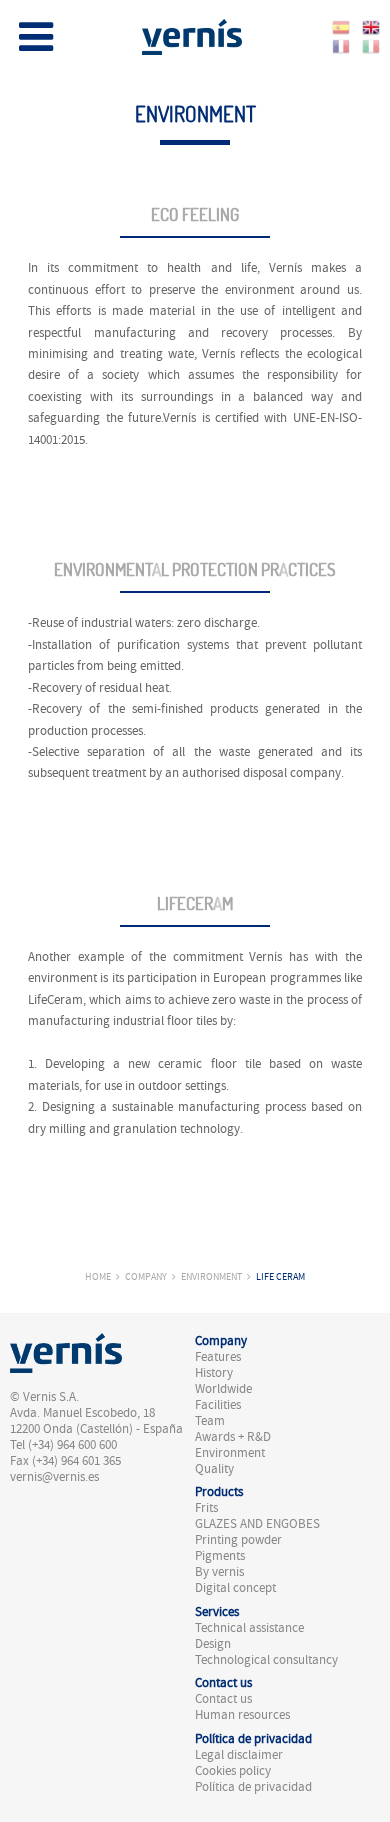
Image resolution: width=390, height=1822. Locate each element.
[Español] (341, 25)
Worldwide (223, 1389)
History (214, 1373)
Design (213, 1644)
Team (210, 1421)
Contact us (223, 1699)
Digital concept (235, 1588)
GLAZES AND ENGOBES (257, 1524)
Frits (206, 1508)
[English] (371, 25)
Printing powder (238, 1540)
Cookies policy (233, 1771)
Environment (211, 1276)
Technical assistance (249, 1628)
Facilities (218, 1405)
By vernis (219, 1572)
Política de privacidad (253, 1787)
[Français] (341, 45)
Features (218, 1357)
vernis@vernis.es (54, 1477)
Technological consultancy (266, 1660)
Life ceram (280, 1276)
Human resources (242, 1715)
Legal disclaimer (239, 1755)
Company (146, 1276)
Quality (214, 1469)
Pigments (220, 1556)
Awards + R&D (233, 1437)
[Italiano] (371, 45)
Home (98, 1276)
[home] (192, 34)
